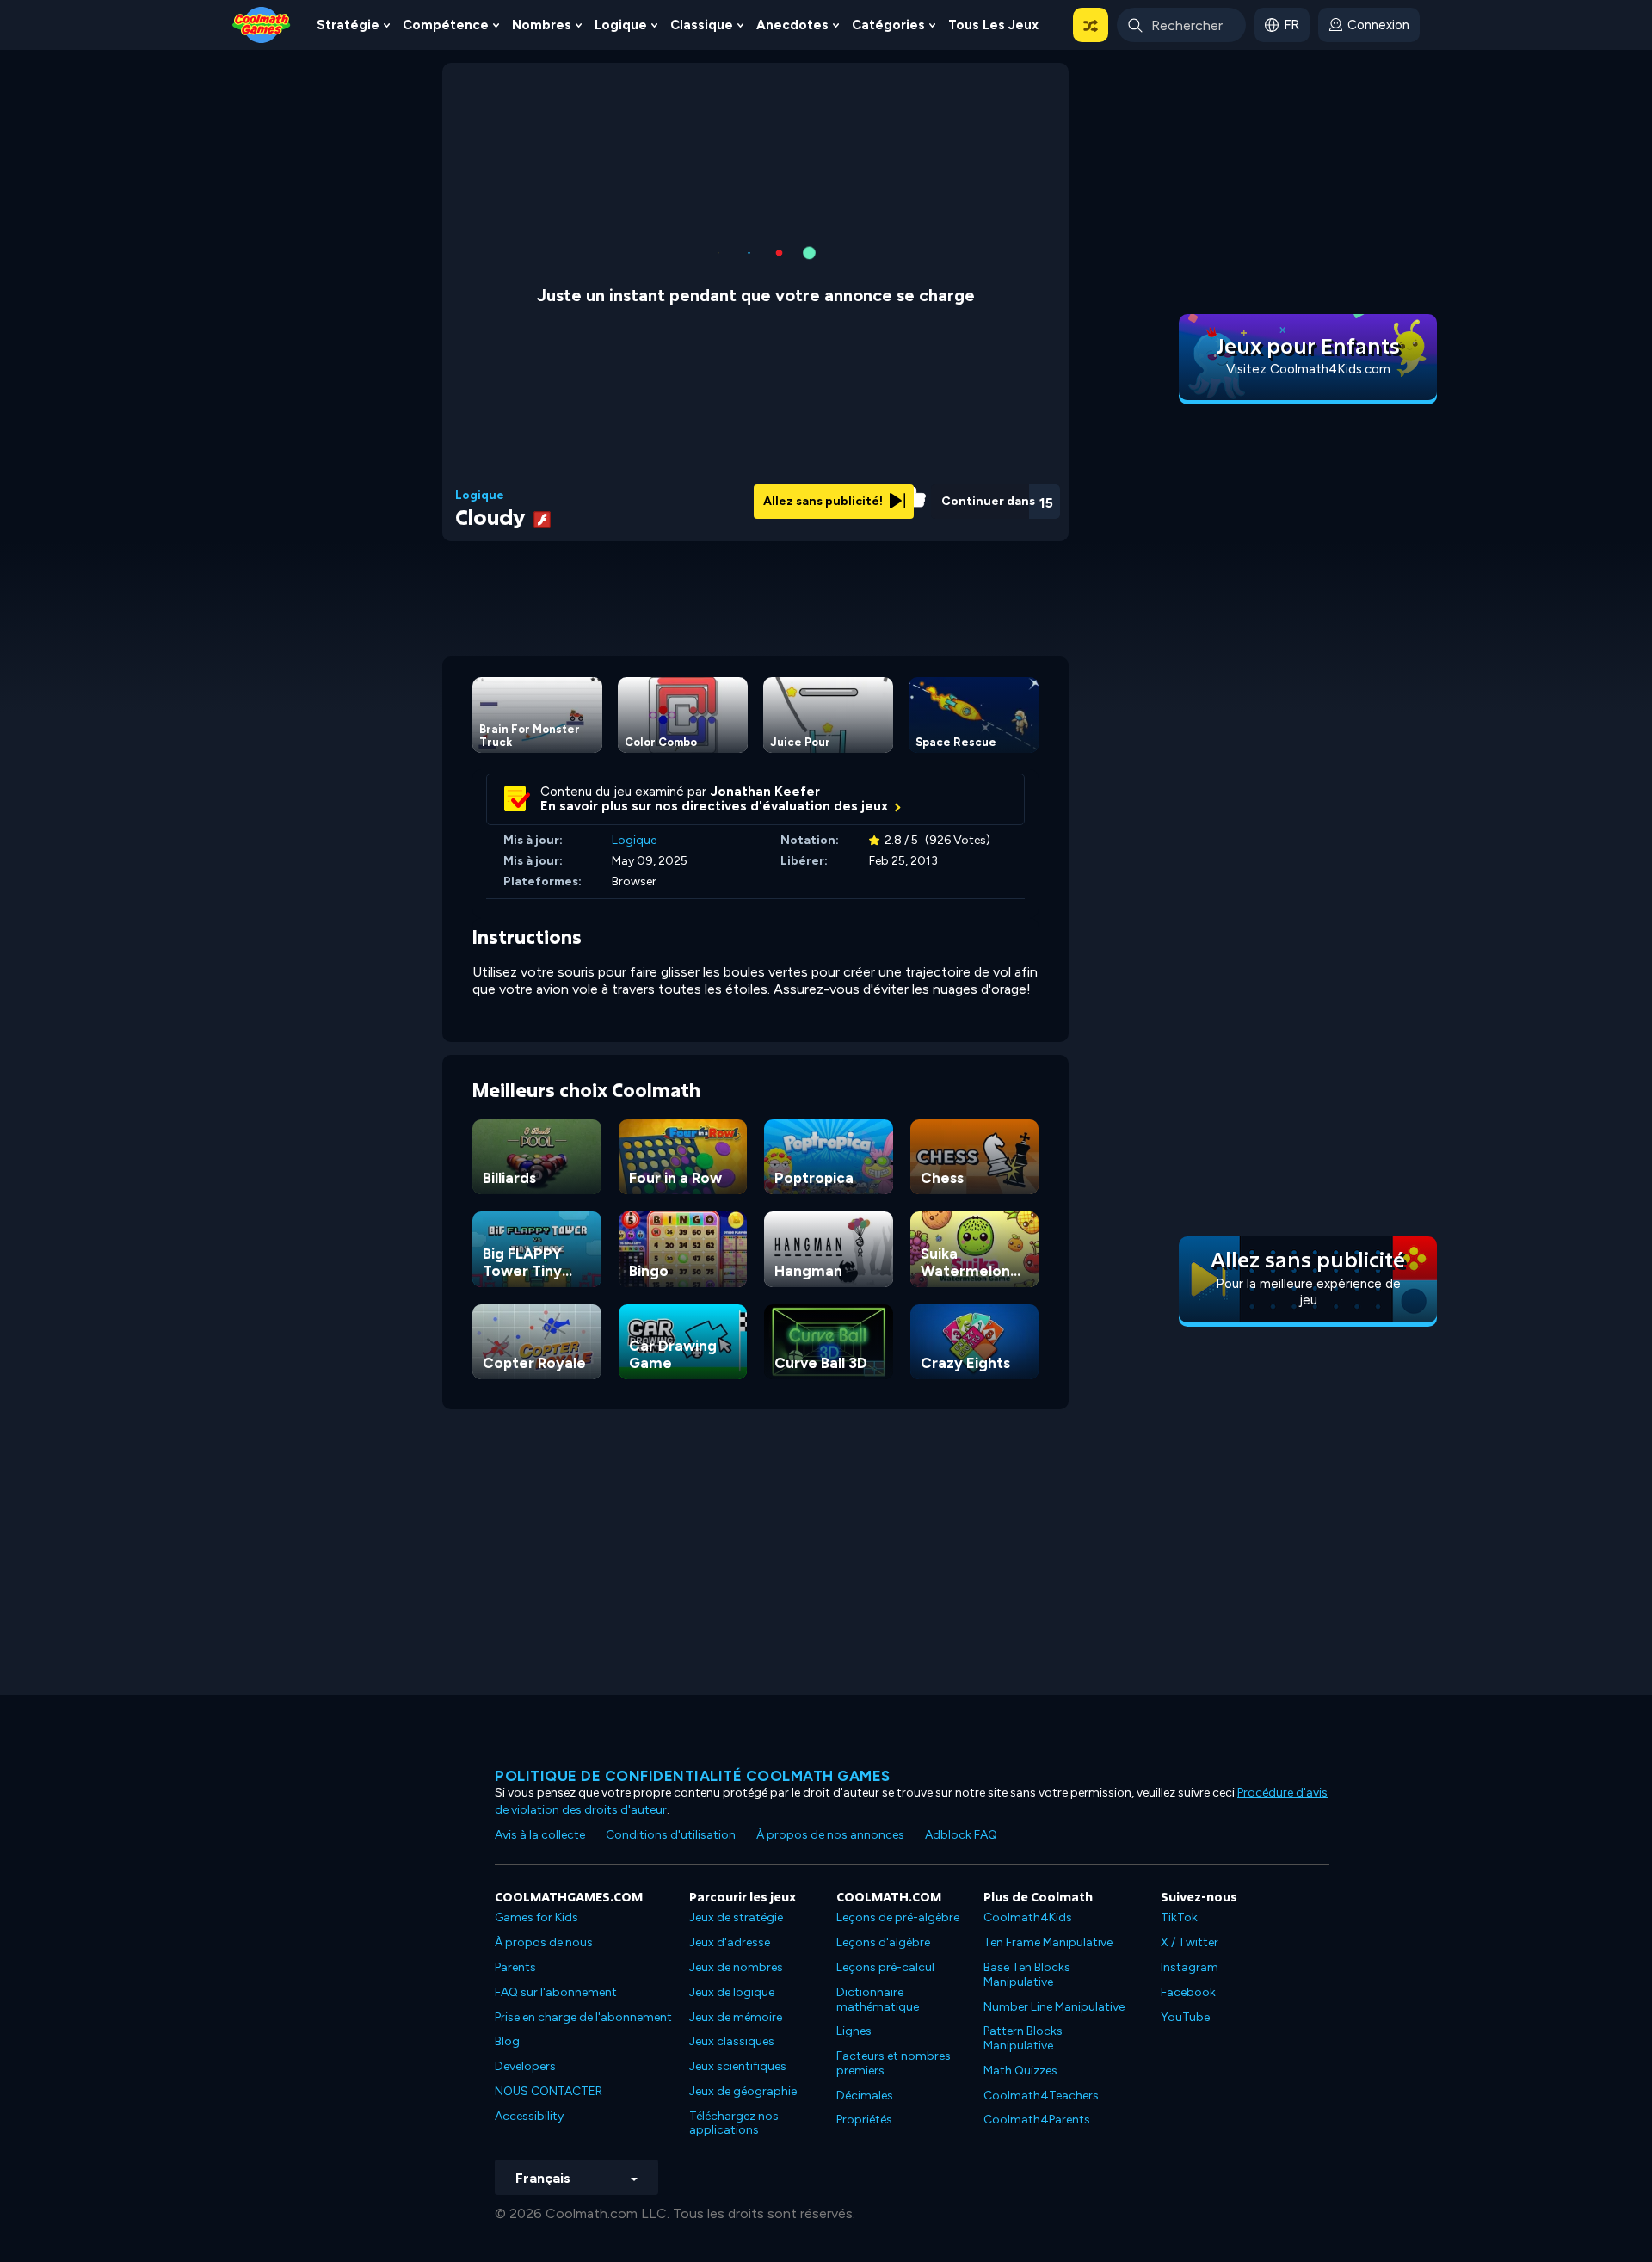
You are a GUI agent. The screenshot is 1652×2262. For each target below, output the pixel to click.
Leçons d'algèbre (883, 1942)
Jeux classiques (732, 2041)
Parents (515, 1967)
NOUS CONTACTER (549, 2091)
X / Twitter (1190, 1942)
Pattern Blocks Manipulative (1023, 2038)
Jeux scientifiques (738, 2066)
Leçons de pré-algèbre (898, 1917)
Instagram (1190, 1967)
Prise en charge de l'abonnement (583, 2017)
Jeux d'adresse (730, 1942)
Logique (621, 25)
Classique (702, 25)
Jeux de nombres (736, 1967)
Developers (525, 2066)
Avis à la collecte (540, 1835)
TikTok (1179, 1917)
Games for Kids (536, 1917)
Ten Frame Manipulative (1048, 1942)
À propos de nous (544, 1942)
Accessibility (529, 2116)
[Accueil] (262, 24)
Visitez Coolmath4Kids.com (1308, 369)
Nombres (542, 25)
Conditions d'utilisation (671, 1835)
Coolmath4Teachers (1041, 2096)
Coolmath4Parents (1037, 2120)
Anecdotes (792, 25)
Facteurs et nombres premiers (894, 2063)
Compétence (446, 25)
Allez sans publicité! (824, 501)
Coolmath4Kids (1028, 1917)
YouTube (1185, 2017)
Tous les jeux (993, 25)
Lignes (854, 2031)
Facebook (1188, 1992)
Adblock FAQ (961, 1835)
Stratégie (348, 25)
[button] (1091, 25)
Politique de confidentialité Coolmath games (693, 1776)
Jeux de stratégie (736, 1917)
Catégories (888, 25)
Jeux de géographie (743, 2091)
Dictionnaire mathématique (878, 2000)
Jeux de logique (732, 1992)
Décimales (865, 2096)
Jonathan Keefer (765, 792)
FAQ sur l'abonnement (556, 1992)
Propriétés (864, 2120)
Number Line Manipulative (1054, 2007)
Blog (507, 2041)
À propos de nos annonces (830, 1835)
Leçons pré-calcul (885, 1967)
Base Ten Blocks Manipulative (1027, 1975)
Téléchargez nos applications (734, 2123)
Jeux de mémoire (736, 2017)
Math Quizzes (1020, 2071)
